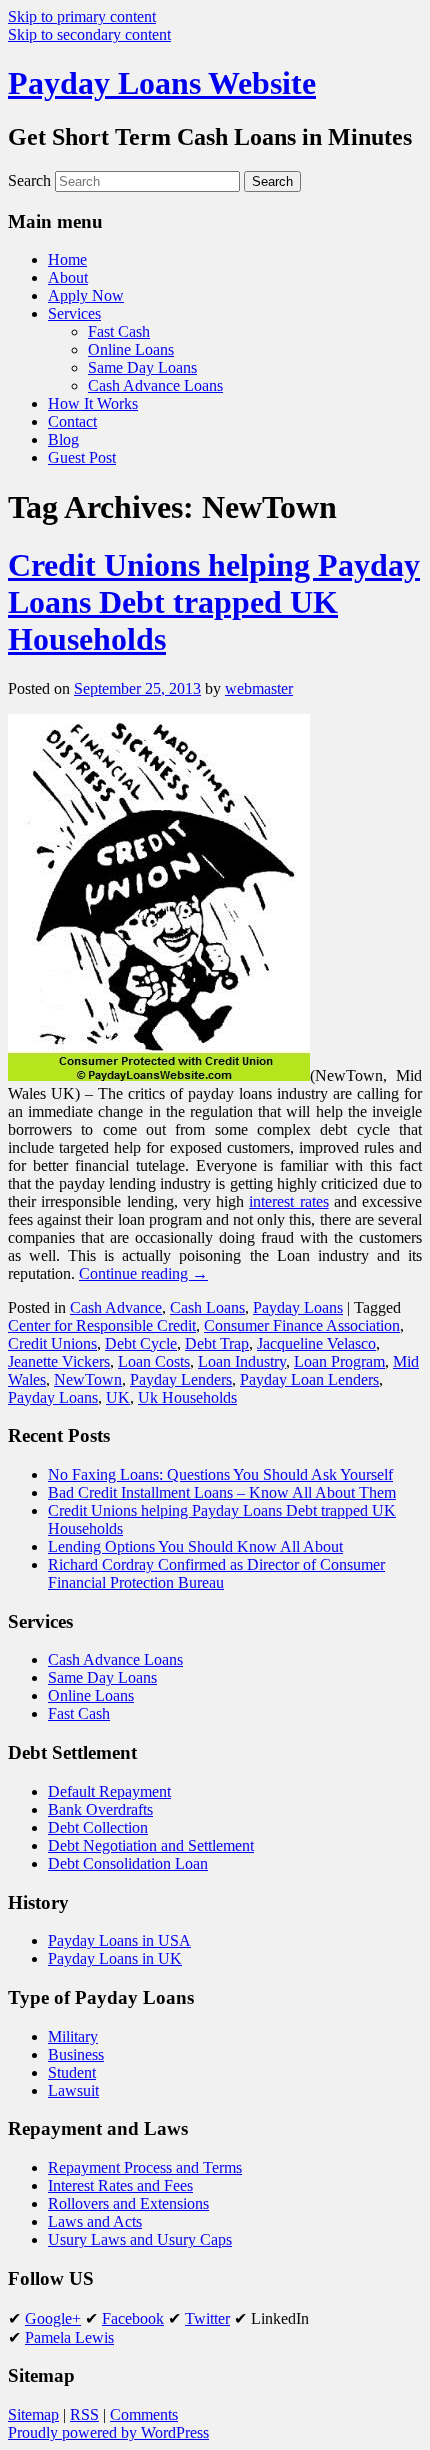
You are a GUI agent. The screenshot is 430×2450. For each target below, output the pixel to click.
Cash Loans (207, 1307)
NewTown (88, 1379)
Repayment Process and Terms (145, 2167)
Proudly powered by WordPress (108, 2432)
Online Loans (131, 349)
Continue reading (143, 1273)
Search (29, 180)
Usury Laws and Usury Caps (140, 2239)
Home (67, 259)
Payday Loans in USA (119, 1940)
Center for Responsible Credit (102, 1325)
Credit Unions (52, 1343)
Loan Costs (154, 1361)
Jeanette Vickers (59, 1361)
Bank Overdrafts (100, 1809)
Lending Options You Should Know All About (195, 1546)
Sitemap (33, 2414)
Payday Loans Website (162, 83)
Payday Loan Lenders (309, 1379)
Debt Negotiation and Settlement (151, 1845)
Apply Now (86, 295)
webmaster (259, 688)
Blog (63, 439)
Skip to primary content (82, 16)
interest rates (288, 1201)
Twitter (207, 2318)
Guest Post (82, 457)
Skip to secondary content (89, 34)
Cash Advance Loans (155, 385)
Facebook (133, 2318)
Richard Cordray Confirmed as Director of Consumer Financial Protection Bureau (216, 1573)
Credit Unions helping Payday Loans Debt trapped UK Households (214, 602)
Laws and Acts (95, 2221)
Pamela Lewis (69, 2337)
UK (118, 1397)
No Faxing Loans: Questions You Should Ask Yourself (220, 1474)
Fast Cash (119, 331)
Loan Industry (242, 1361)
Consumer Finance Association (302, 1325)
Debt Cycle (141, 1343)
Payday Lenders (181, 1379)
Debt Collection (98, 1827)
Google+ (53, 2318)
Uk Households (187, 1397)
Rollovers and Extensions (128, 2203)
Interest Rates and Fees (120, 2185)
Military (73, 2036)
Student (72, 2072)
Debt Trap (217, 1343)
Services (74, 313)
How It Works (93, 403)
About (68, 277)
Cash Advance (116, 1307)
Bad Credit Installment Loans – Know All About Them (222, 1492)
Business (76, 2054)
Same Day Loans (142, 367)
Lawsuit (73, 2090)
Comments (144, 2414)
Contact (72, 421)
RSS (84, 2414)
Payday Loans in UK (115, 1958)
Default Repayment (109, 1791)
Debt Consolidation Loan (128, 1863)
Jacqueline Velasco (316, 1343)
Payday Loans (298, 1307)
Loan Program (339, 1361)
